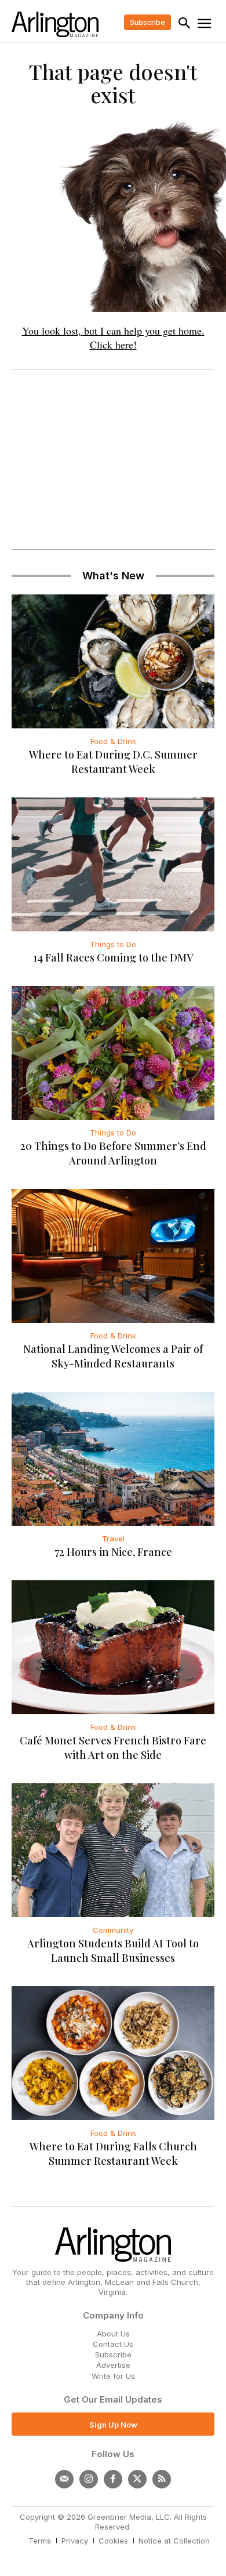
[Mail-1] (64, 2479)
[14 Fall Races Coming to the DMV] (113, 864)
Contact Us (113, 2344)
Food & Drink (113, 741)
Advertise (113, 2365)
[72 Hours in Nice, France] (113, 1459)
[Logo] (55, 24)
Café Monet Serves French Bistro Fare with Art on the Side (113, 1748)
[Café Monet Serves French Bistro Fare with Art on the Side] (113, 1647)
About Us (113, 2334)
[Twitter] (137, 2479)
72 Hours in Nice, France (113, 1552)
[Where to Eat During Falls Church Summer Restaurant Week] (113, 2053)
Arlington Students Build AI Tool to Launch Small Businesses (113, 1951)
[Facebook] (113, 2479)
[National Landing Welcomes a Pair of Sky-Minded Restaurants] (113, 1256)
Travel (113, 1539)
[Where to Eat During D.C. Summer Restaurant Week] (113, 661)
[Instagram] (89, 2479)
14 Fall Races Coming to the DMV (113, 957)
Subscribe (113, 2354)
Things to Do (113, 944)
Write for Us (113, 2376)
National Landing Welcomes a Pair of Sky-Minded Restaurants (113, 1356)
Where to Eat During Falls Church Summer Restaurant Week (113, 2154)
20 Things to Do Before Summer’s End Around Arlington (113, 1153)
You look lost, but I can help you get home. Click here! (113, 338)
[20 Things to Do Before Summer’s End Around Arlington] (113, 1053)
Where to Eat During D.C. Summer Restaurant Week (113, 762)
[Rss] (162, 2479)
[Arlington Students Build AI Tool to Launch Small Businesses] (113, 1850)
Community (113, 1930)
